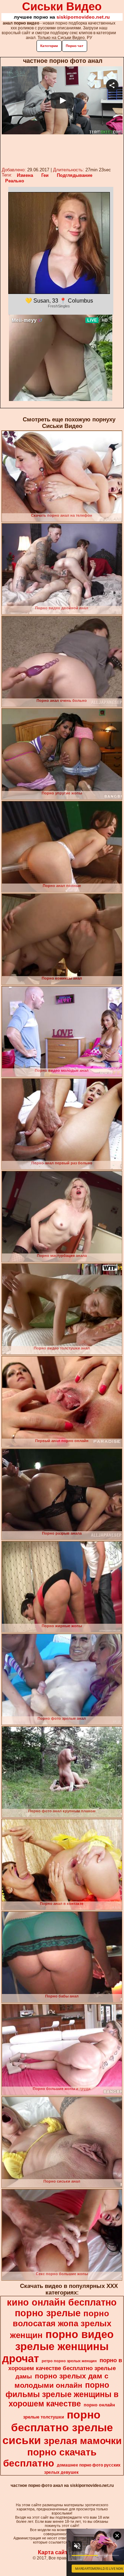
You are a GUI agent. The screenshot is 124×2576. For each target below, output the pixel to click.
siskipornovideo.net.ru (83, 17)
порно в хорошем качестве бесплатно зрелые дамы (65, 2368)
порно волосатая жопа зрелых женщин (61, 2324)
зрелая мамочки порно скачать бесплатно (62, 2452)
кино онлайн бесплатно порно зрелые (62, 2308)
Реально (15, 181)
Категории (49, 46)
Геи (45, 175)
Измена (25, 175)
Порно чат (75, 46)
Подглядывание (75, 175)
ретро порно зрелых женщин (69, 2361)
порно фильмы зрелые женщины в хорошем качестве (62, 2394)
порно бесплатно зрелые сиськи (58, 2427)
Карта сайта (54, 2552)
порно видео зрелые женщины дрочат (58, 2346)
